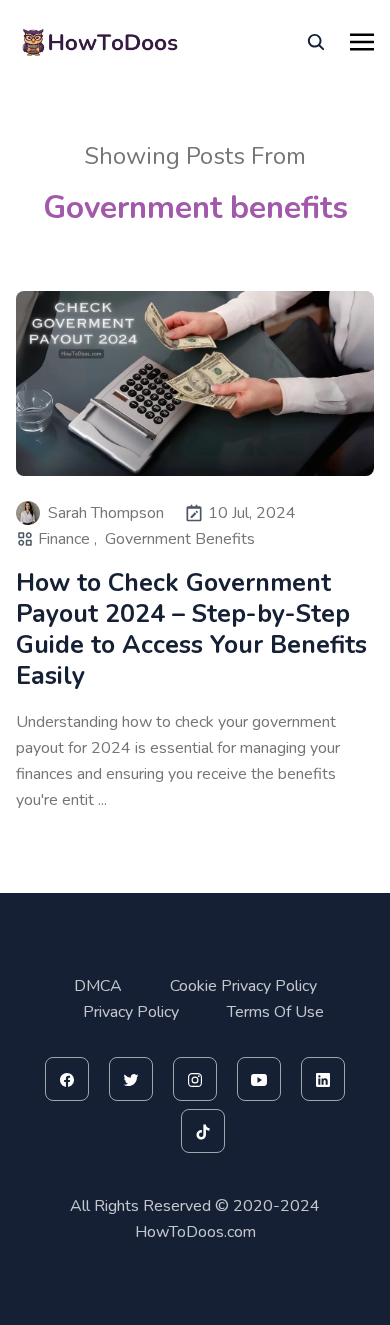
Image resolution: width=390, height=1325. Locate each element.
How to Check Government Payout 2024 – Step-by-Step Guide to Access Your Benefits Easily (191, 630)
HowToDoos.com (195, 1232)
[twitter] (131, 1079)
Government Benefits (180, 539)
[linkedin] (323, 1079)
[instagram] (195, 1079)
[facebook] (67, 1079)
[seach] (316, 42)
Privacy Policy (131, 1012)
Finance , (67, 539)
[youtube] (259, 1079)
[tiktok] (203, 1131)
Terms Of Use (275, 1012)
